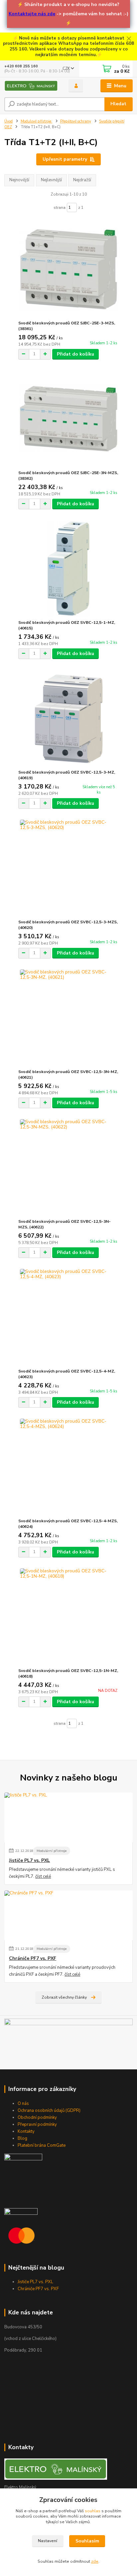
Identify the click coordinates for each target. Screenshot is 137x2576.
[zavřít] (129, 39)
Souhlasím (87, 2541)
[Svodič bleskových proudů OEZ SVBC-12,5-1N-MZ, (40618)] (69, 1617)
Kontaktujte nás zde (32, 14)
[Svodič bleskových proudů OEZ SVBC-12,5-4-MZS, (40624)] (69, 1467)
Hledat (118, 104)
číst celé (43, 1876)
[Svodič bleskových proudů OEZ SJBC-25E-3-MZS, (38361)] (69, 269)
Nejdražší (82, 180)
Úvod (8, 121)
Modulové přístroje (36, 121)
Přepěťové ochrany (76, 121)
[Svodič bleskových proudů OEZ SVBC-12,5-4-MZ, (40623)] (69, 1317)
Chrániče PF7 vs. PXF (33, 1958)
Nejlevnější (51, 180)
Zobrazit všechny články (64, 1997)
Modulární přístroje (52, 1851)
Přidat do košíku (75, 354)
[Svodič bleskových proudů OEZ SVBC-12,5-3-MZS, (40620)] (69, 868)
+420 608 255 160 (21, 66)
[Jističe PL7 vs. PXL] (68, 1817)
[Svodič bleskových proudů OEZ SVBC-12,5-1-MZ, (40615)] (69, 569)
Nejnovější (19, 180)
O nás (23, 2104)
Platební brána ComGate (42, 2145)
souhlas (93, 2511)
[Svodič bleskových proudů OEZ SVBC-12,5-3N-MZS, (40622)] (69, 1167)
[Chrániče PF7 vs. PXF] (68, 1915)
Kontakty (26, 2131)
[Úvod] (31, 86)
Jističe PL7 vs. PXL (29, 1861)
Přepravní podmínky (37, 2124)
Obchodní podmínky (37, 2118)
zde (95, 2561)
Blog (22, 2138)
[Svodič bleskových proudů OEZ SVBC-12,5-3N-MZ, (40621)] (69, 1018)
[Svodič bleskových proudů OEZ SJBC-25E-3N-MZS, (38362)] (69, 419)
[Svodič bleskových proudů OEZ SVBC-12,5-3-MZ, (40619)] (69, 718)
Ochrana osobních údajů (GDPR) (49, 2111)
